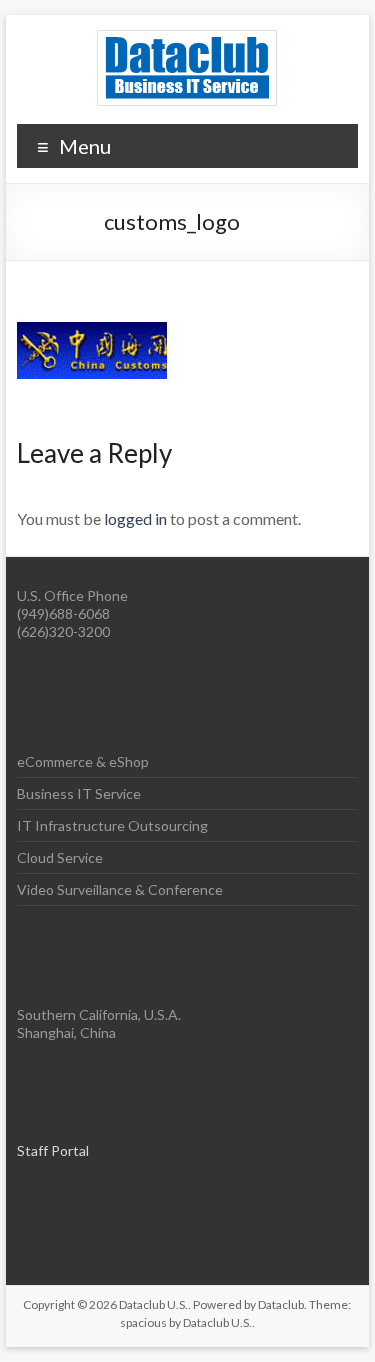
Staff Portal (53, 1150)
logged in (135, 518)
